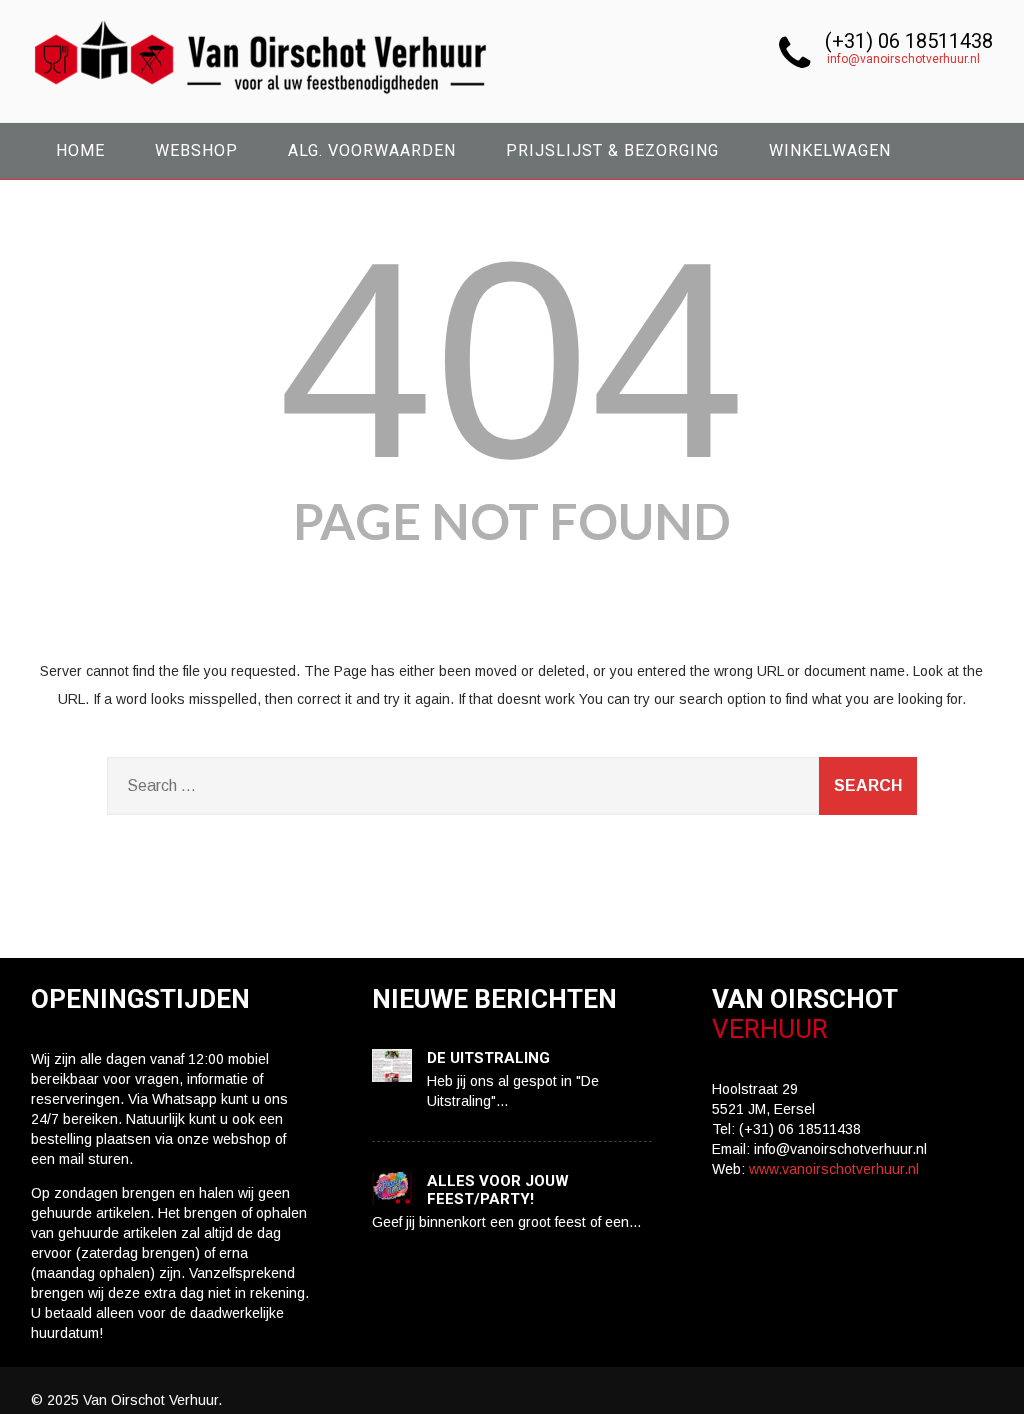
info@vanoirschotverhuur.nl (903, 59)
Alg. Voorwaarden (372, 150)
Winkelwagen (830, 150)
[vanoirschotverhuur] (262, 100)
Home (80, 150)
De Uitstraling (488, 1058)
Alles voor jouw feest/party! (498, 1190)
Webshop (196, 150)
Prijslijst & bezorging (612, 150)
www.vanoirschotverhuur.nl (834, 1169)
